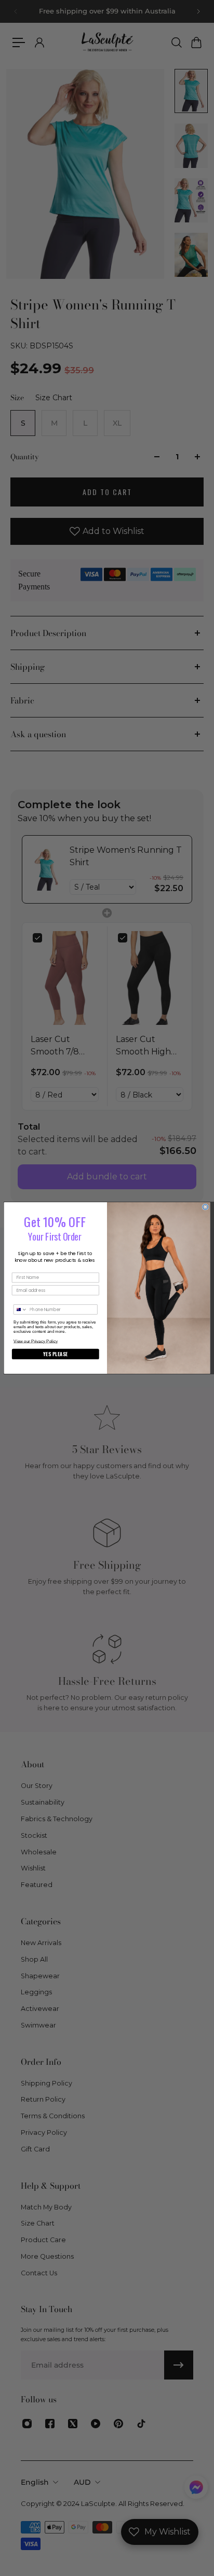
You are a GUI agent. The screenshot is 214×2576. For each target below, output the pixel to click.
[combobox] (20, 1310)
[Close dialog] (205, 1207)
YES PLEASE (56, 1354)
